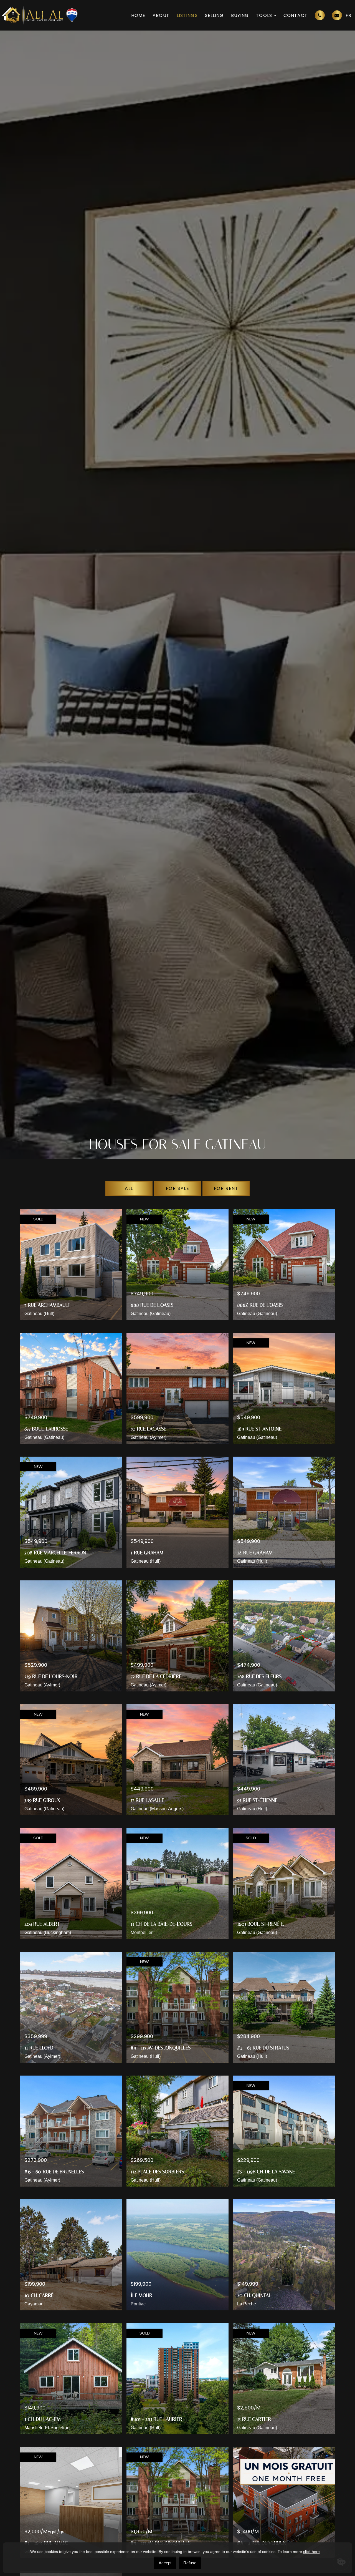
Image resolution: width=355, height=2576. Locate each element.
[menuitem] (348, 15)
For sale (178, 1188)
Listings (187, 15)
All (129, 1188)
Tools (264, 15)
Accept (165, 2563)
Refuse (190, 2563)
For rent (226, 1188)
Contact (296, 15)
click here (311, 2552)
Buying (240, 15)
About (161, 15)
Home (138, 15)
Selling (214, 15)
